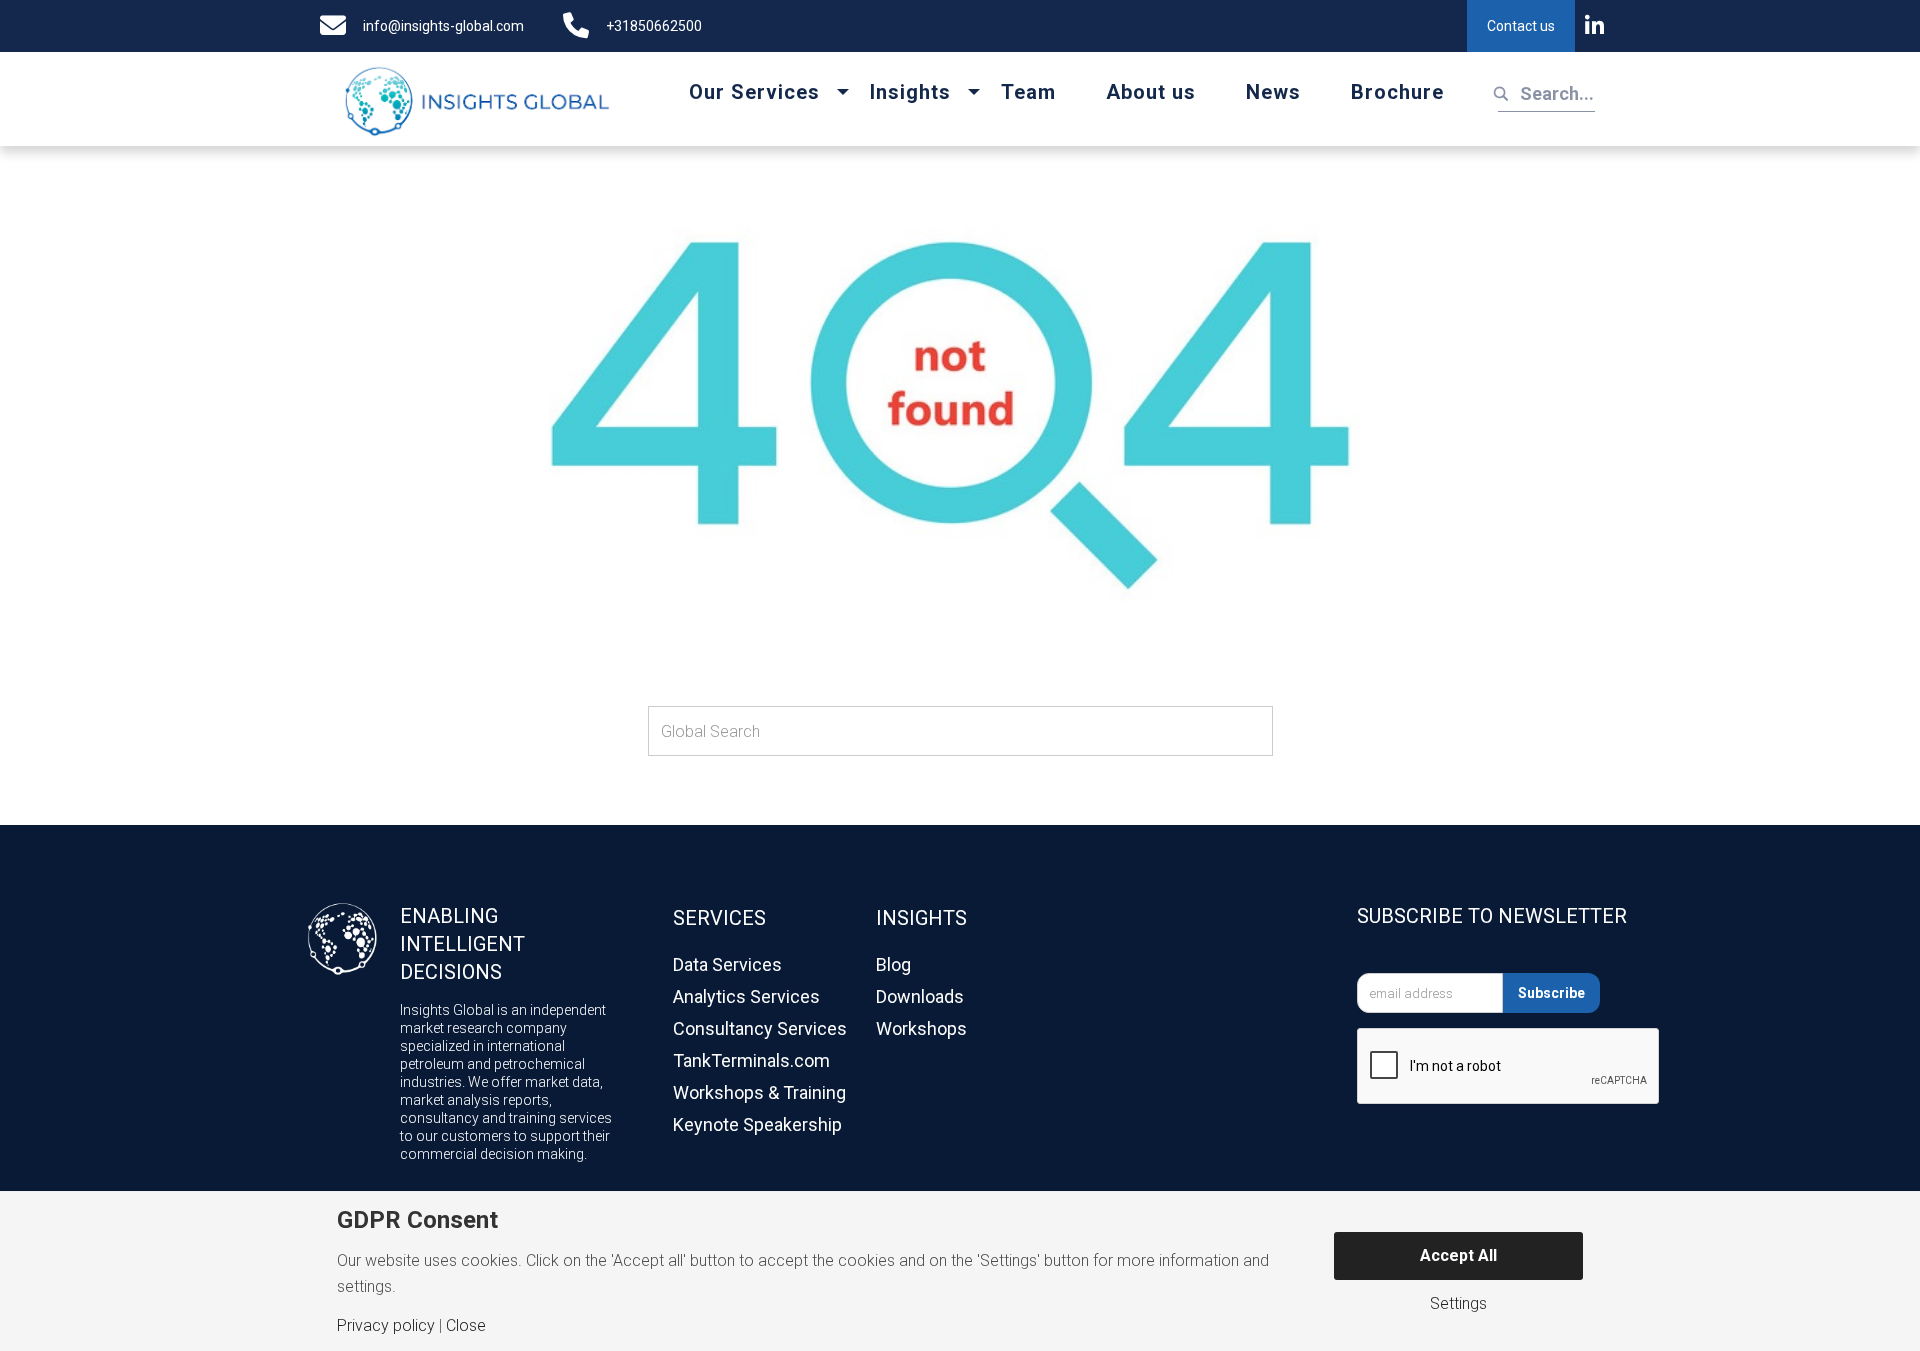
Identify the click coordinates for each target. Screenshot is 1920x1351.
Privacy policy (386, 1326)
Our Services (754, 92)
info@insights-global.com (443, 26)
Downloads (920, 996)
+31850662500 (654, 26)
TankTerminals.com (751, 1060)
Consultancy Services (760, 1028)
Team (1028, 92)
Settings (1458, 1304)
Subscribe (1551, 993)
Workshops (921, 1028)
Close (466, 1326)
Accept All (1458, 1255)
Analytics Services (746, 996)
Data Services (727, 964)
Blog (893, 964)
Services (719, 918)
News (1273, 92)
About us (1151, 92)
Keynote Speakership (757, 1124)
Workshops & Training (759, 1092)
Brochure (1397, 92)
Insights (910, 92)
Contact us (1521, 26)
